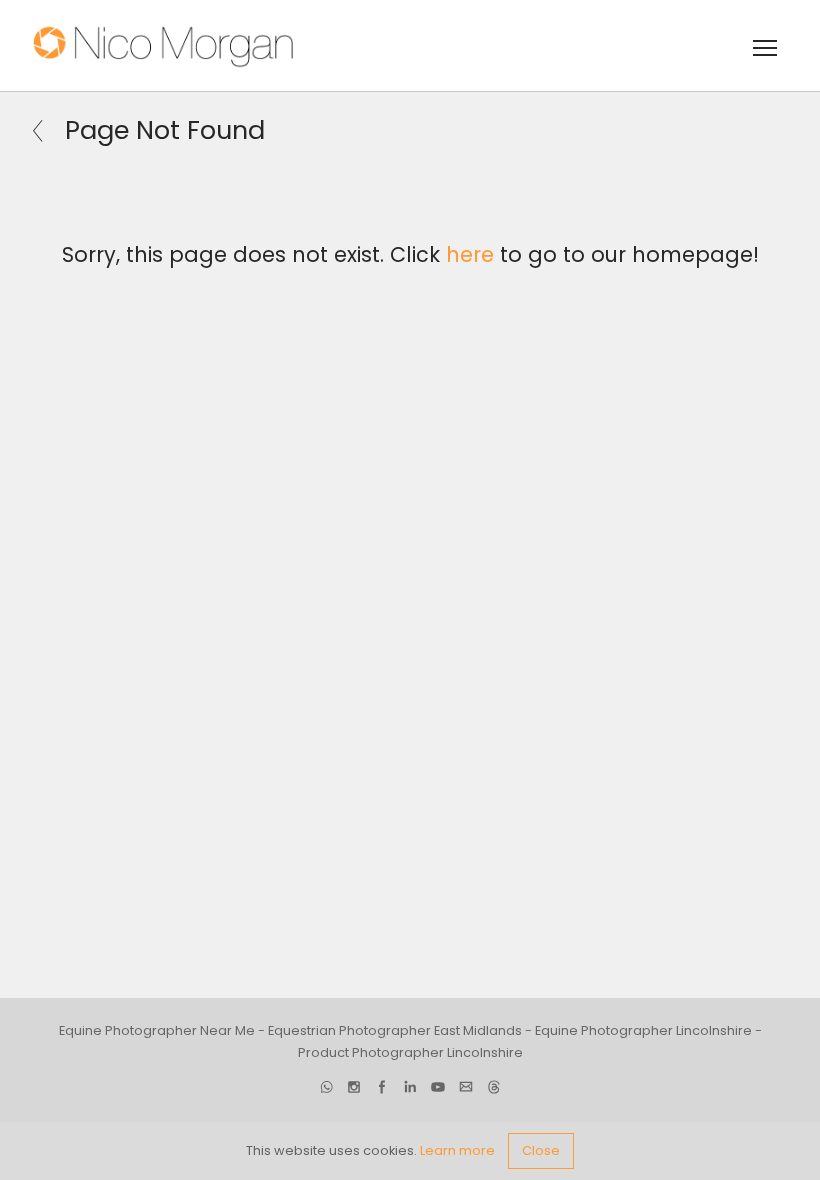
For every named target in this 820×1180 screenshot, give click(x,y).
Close (541, 1150)
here (470, 254)
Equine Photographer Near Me (157, 1030)
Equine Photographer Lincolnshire (643, 1030)
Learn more (457, 1150)
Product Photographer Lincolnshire (410, 1052)
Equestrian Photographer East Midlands (395, 1030)
